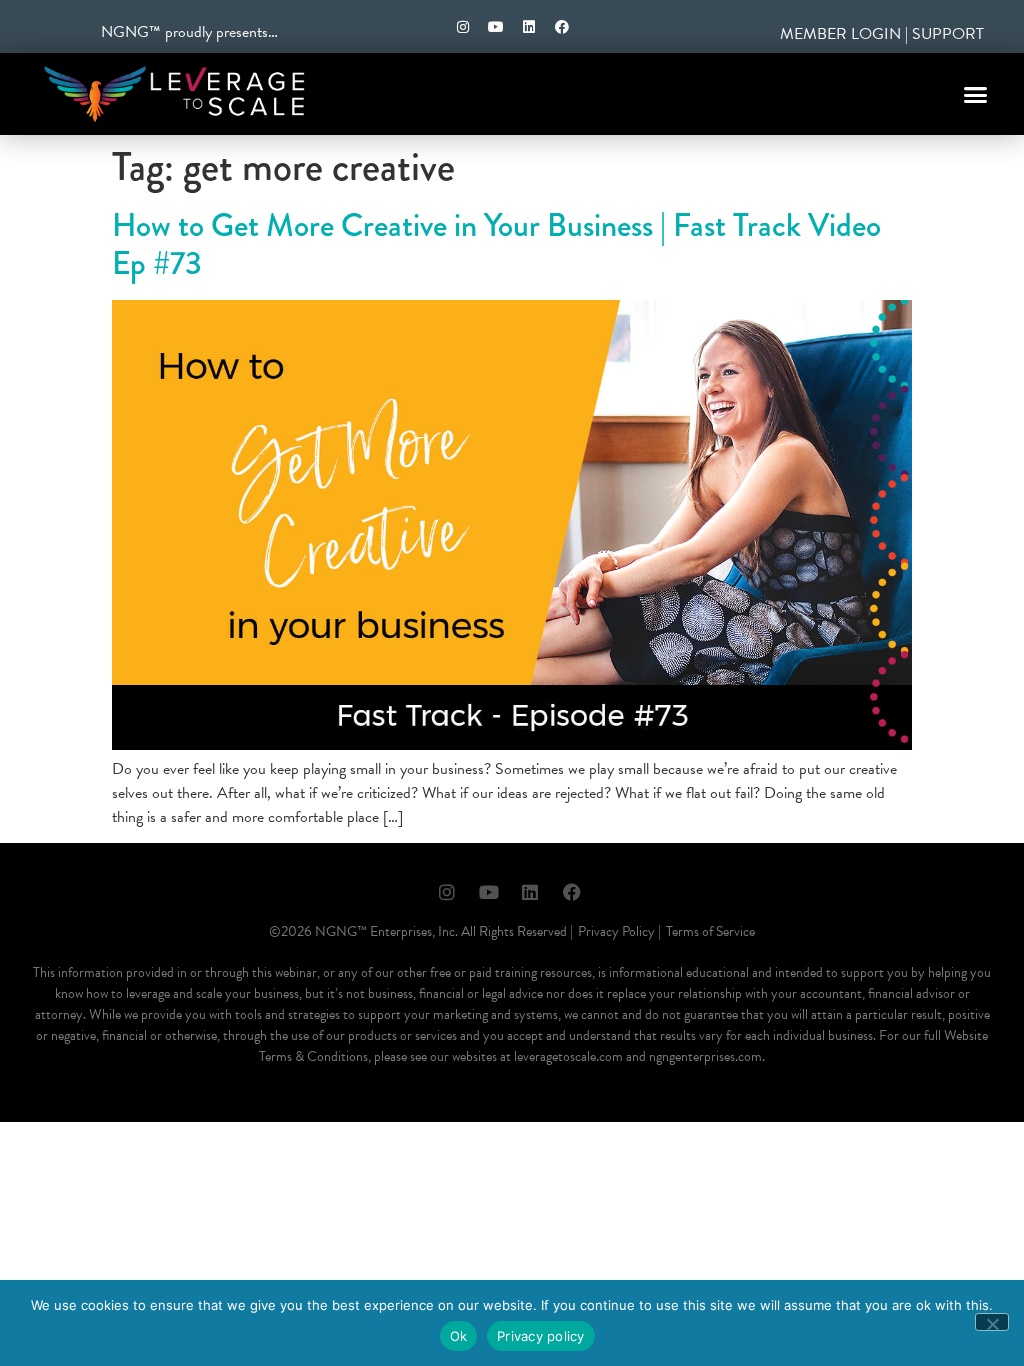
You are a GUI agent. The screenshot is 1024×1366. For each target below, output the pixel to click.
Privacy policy (541, 1336)
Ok (459, 1336)
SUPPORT (948, 34)
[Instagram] (463, 27)
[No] (992, 1322)
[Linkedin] (529, 27)
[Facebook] (562, 27)
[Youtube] (496, 27)
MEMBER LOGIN (840, 34)
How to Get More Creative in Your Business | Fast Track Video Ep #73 (496, 244)
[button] (976, 94)
